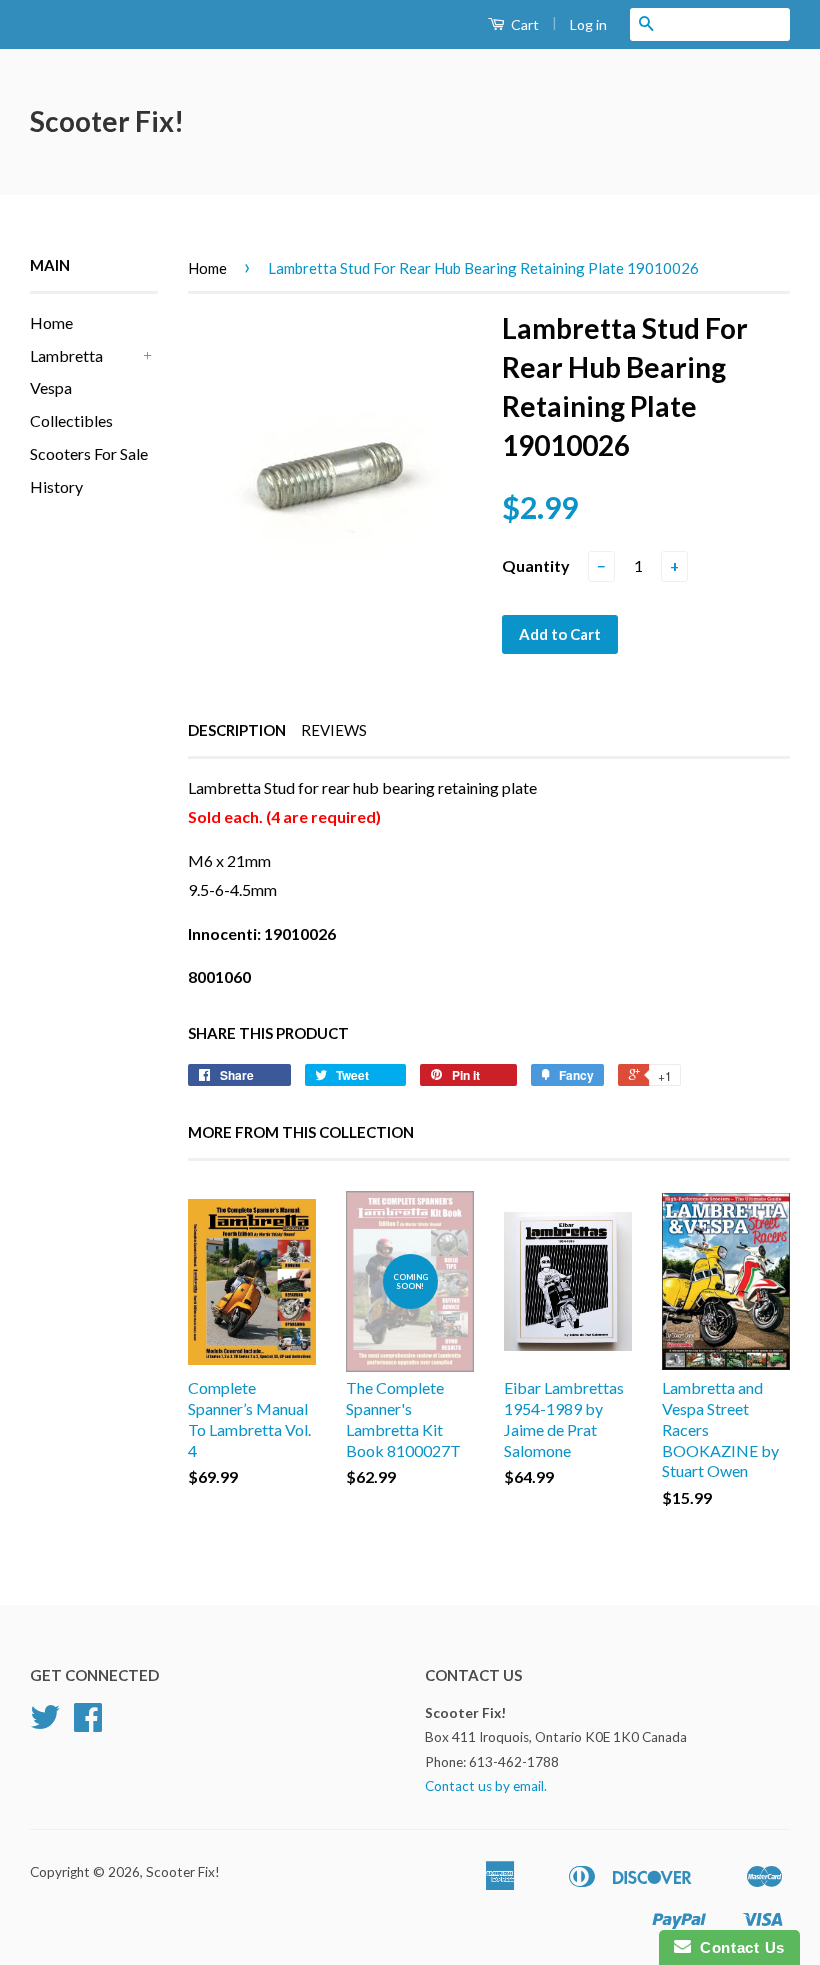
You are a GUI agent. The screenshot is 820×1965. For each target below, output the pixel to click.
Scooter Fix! (107, 121)
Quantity (536, 565)
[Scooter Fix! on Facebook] (88, 1724)
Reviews (334, 730)
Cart (523, 24)
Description (237, 730)
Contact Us (738, 1947)
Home (51, 322)
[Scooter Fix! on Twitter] (45, 1724)
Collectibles (71, 420)
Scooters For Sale (89, 453)
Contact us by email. (486, 1786)
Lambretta (66, 355)
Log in (588, 24)
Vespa (51, 387)
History (56, 486)
